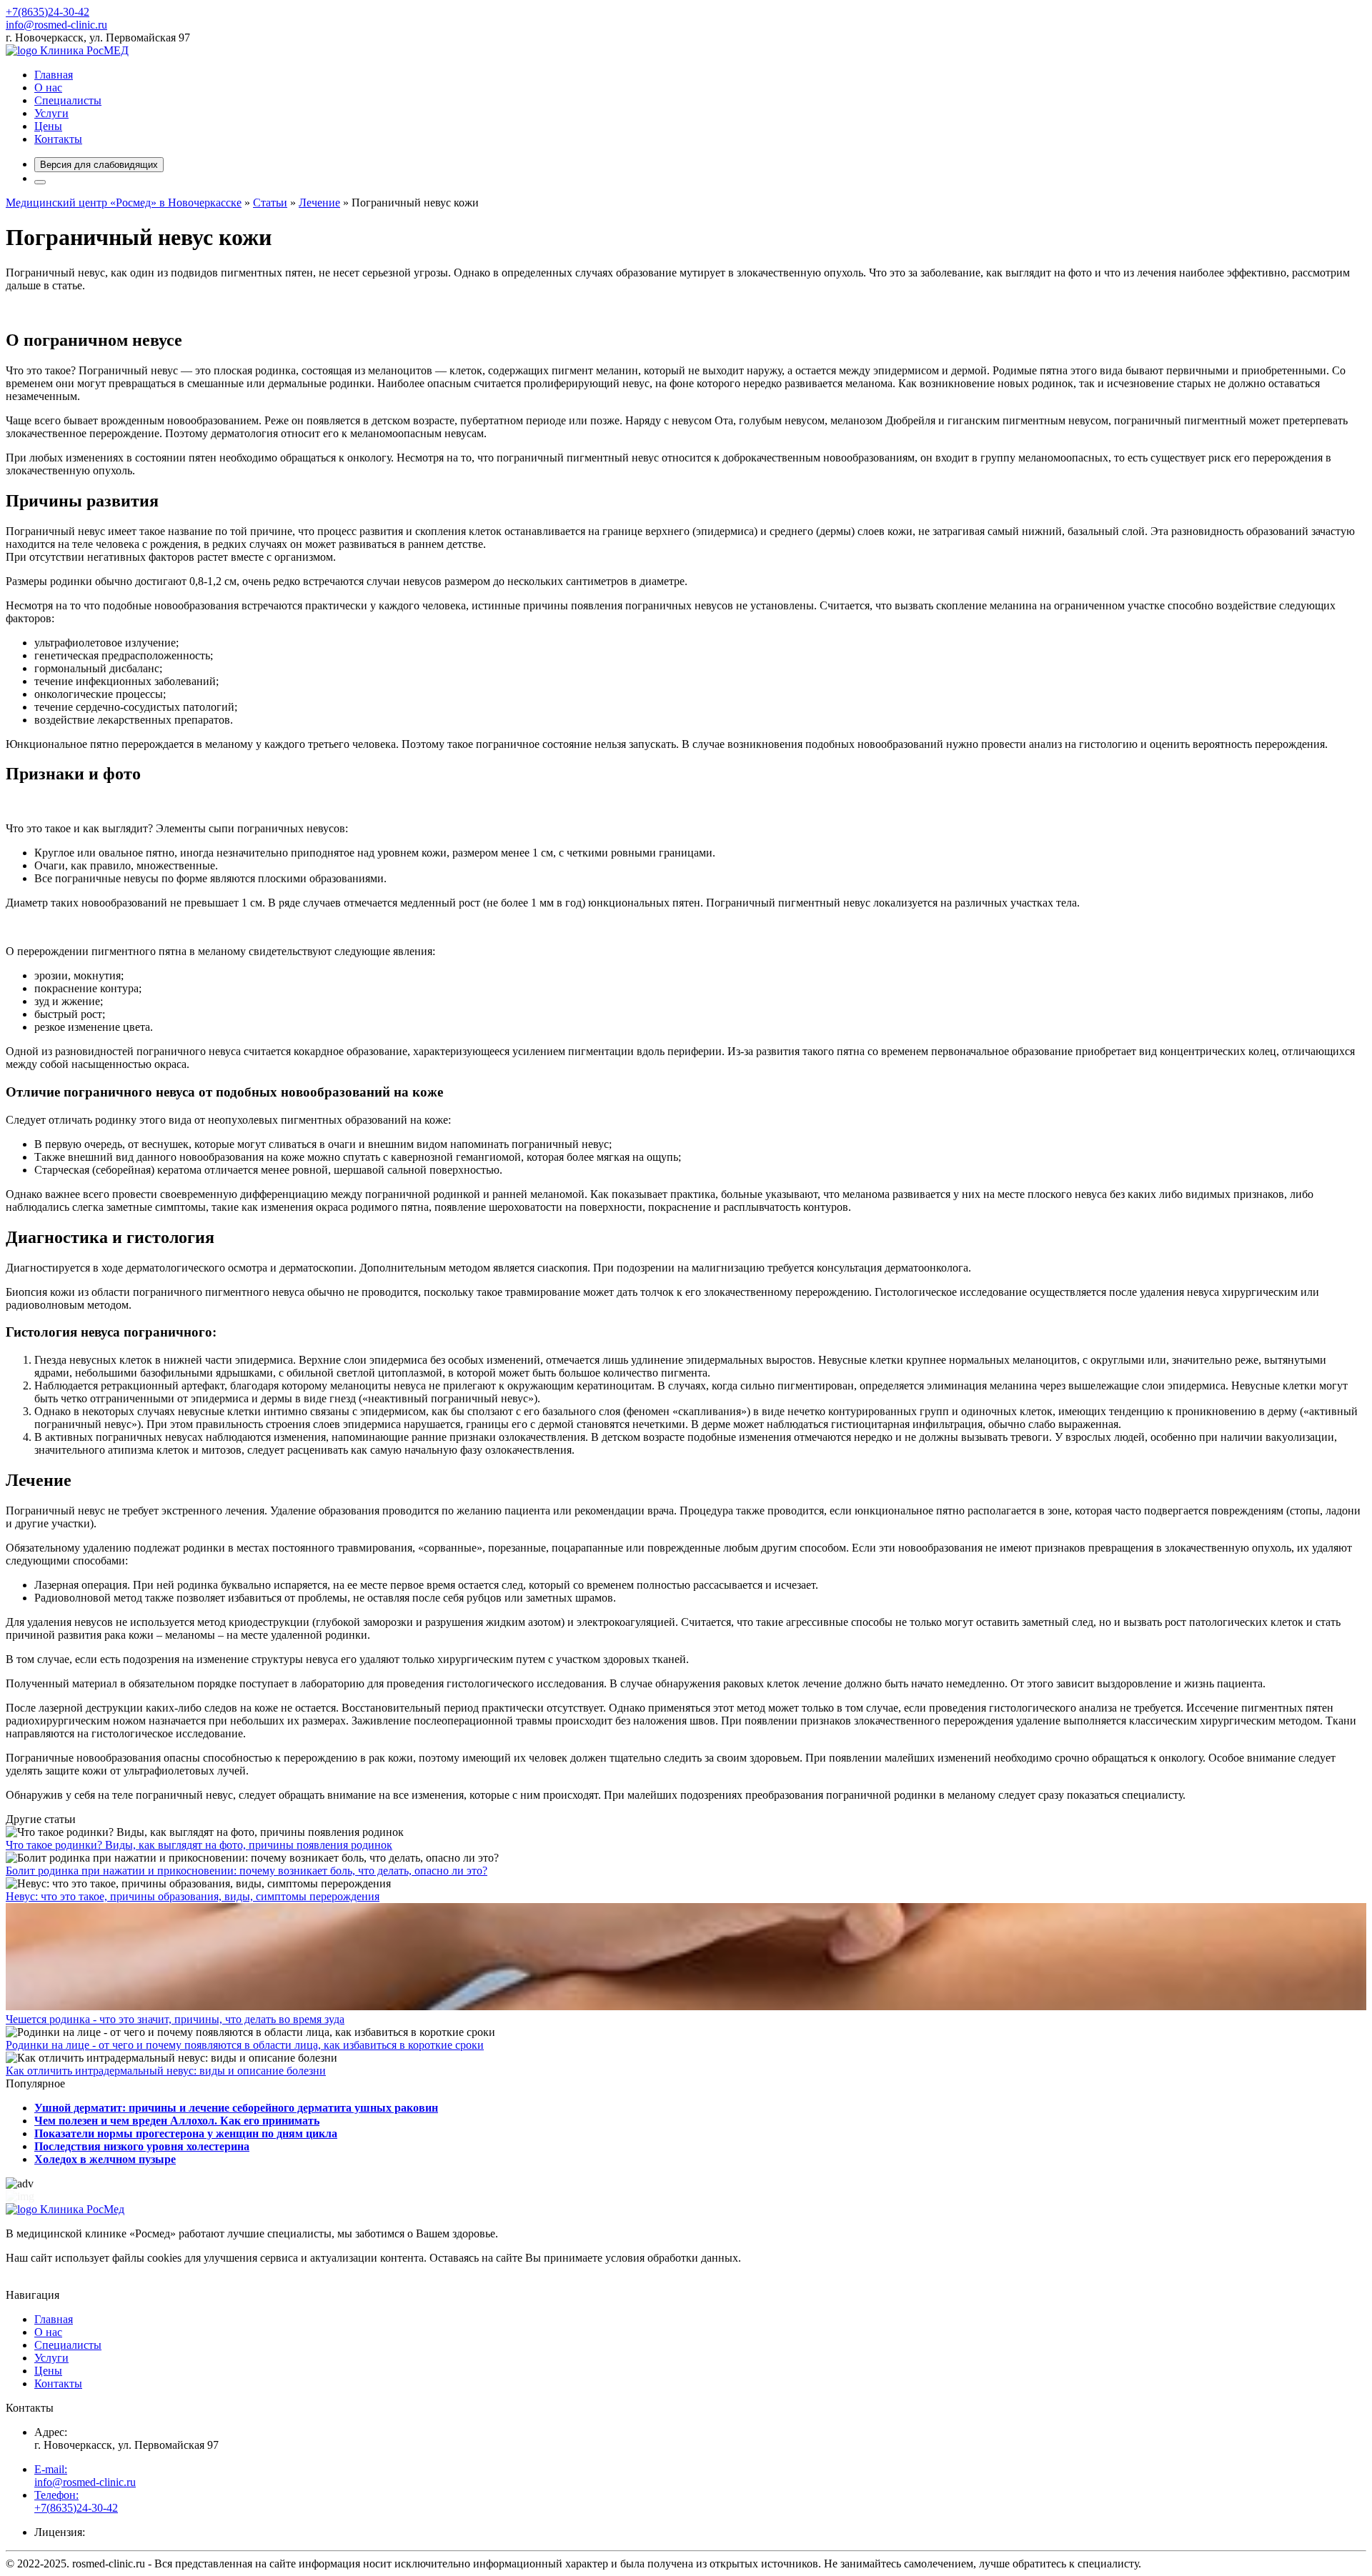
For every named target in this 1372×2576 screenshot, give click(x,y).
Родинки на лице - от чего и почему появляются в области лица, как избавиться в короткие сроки (245, 2045)
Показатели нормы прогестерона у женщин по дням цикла (186, 2133)
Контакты (58, 139)
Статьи (270, 203)
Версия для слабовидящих (99, 165)
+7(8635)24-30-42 (48, 12)
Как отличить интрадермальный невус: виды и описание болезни (166, 2071)
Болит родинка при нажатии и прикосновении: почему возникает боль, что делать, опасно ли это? (247, 1871)
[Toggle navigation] (40, 182)
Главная (54, 75)
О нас (48, 88)
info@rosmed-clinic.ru (56, 25)
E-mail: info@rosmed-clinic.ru (85, 2476)
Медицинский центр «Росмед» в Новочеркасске (124, 203)
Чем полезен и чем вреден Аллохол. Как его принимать (177, 2121)
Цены (48, 126)
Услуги (51, 113)
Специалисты (68, 100)
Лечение (319, 203)
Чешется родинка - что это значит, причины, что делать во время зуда (175, 2019)
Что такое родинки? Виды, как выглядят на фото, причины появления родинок (199, 1845)
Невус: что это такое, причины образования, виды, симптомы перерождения (193, 1896)
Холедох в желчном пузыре (105, 2159)
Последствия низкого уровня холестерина (142, 2146)
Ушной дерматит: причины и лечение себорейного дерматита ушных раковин (236, 2108)
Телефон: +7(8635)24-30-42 (76, 2501)
